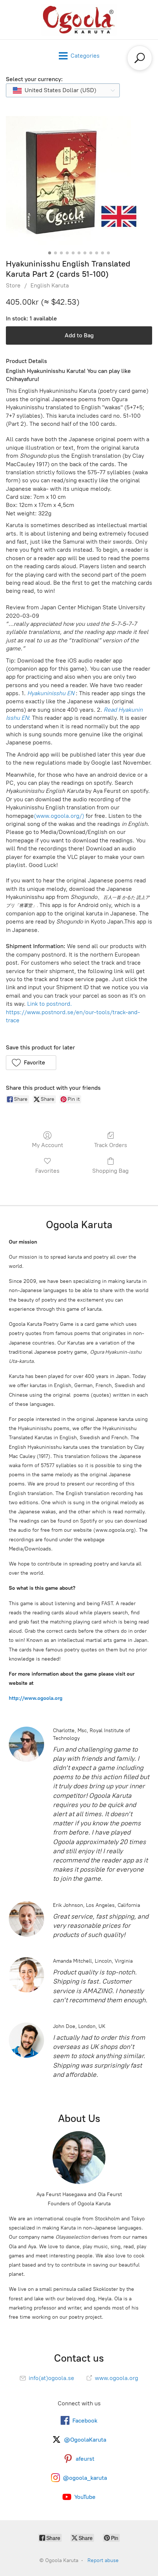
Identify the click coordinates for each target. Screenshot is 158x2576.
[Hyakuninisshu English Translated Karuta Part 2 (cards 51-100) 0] (79, 182)
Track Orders (111, 1145)
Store (13, 285)
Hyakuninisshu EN (51, 693)
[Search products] (140, 58)
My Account (48, 1145)
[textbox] (58, 90)
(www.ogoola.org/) (59, 816)
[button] (31, 1063)
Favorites (47, 1171)
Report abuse (103, 2560)
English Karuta (50, 285)
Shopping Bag (110, 1171)
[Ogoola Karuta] (79, 20)
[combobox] (63, 90)
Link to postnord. (50, 1004)
